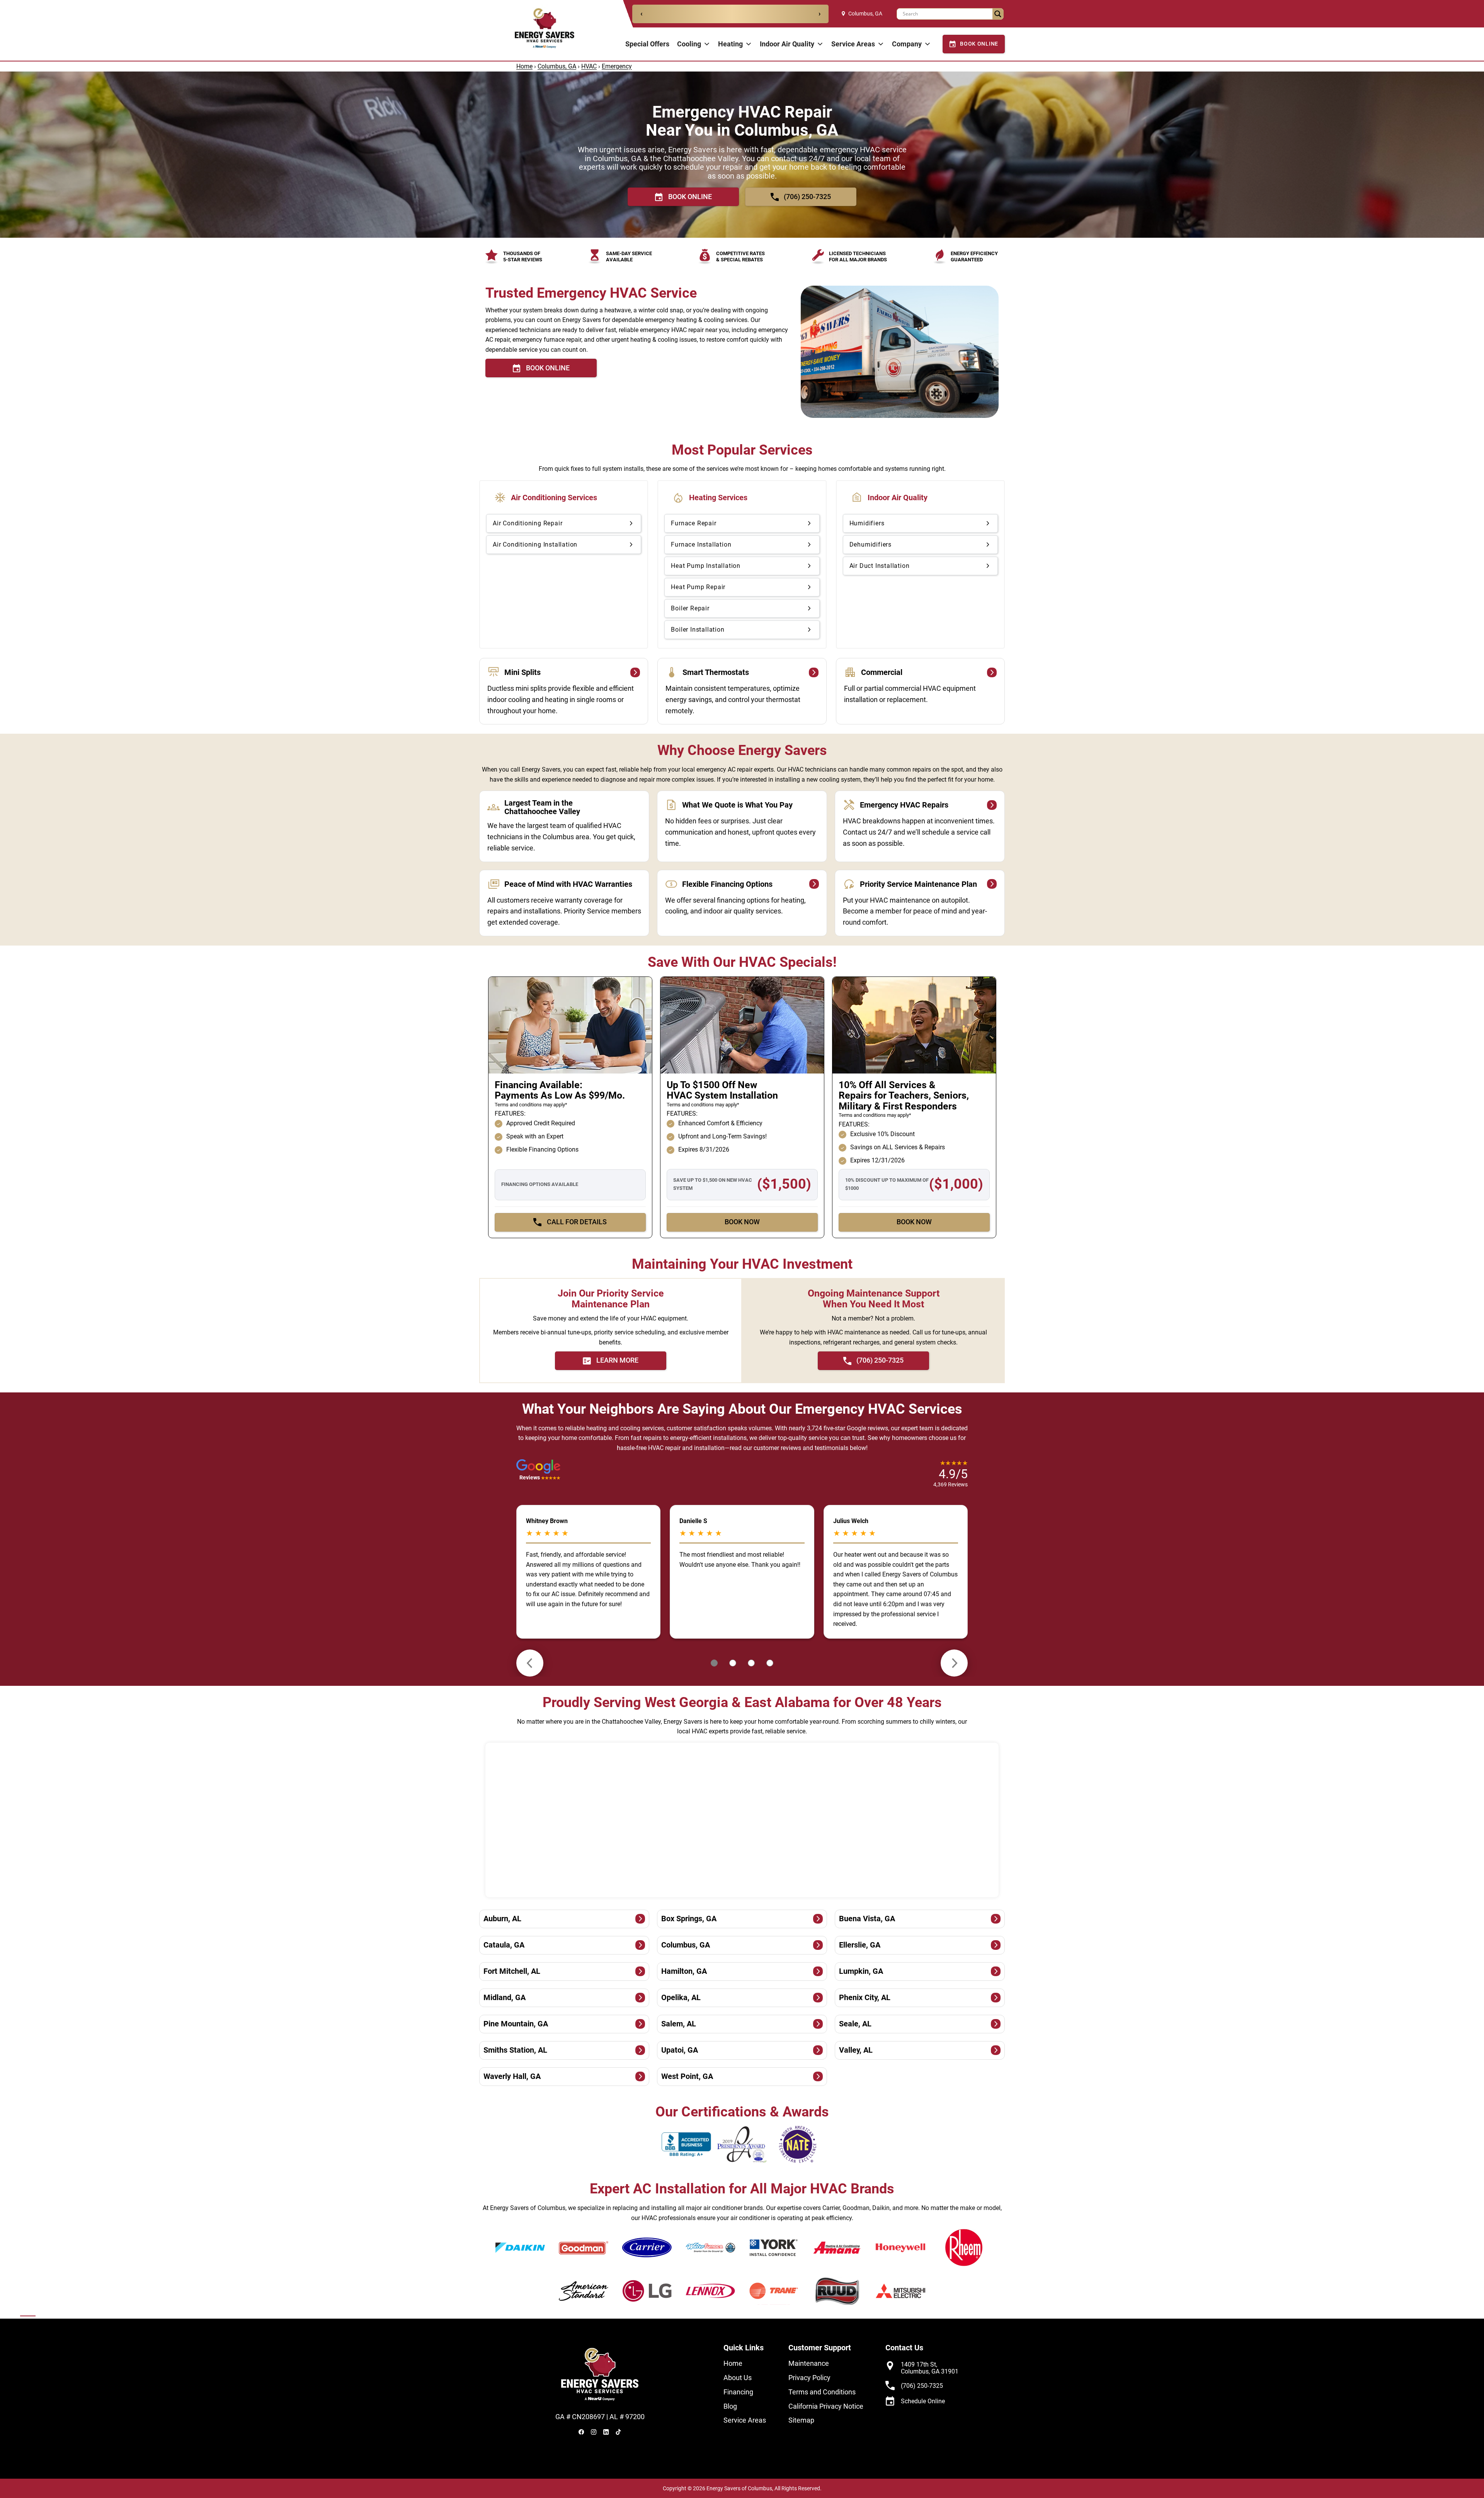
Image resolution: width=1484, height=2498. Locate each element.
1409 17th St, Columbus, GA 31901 (930, 2368)
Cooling (689, 44)
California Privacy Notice (826, 2406)
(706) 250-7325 (922, 2386)
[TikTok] (618, 2432)
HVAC (589, 66)
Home (524, 66)
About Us (738, 2378)
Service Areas (853, 44)
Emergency (617, 66)
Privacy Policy (809, 2378)
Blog (730, 2406)
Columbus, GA (865, 14)
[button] (538, 1474)
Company (907, 44)
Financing (738, 2392)
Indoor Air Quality (787, 44)
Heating (730, 44)
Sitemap (801, 2420)
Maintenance (809, 2363)
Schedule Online (923, 2401)
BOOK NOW (742, 1222)
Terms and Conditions (822, 2392)
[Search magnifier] (998, 14)
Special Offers (647, 44)
